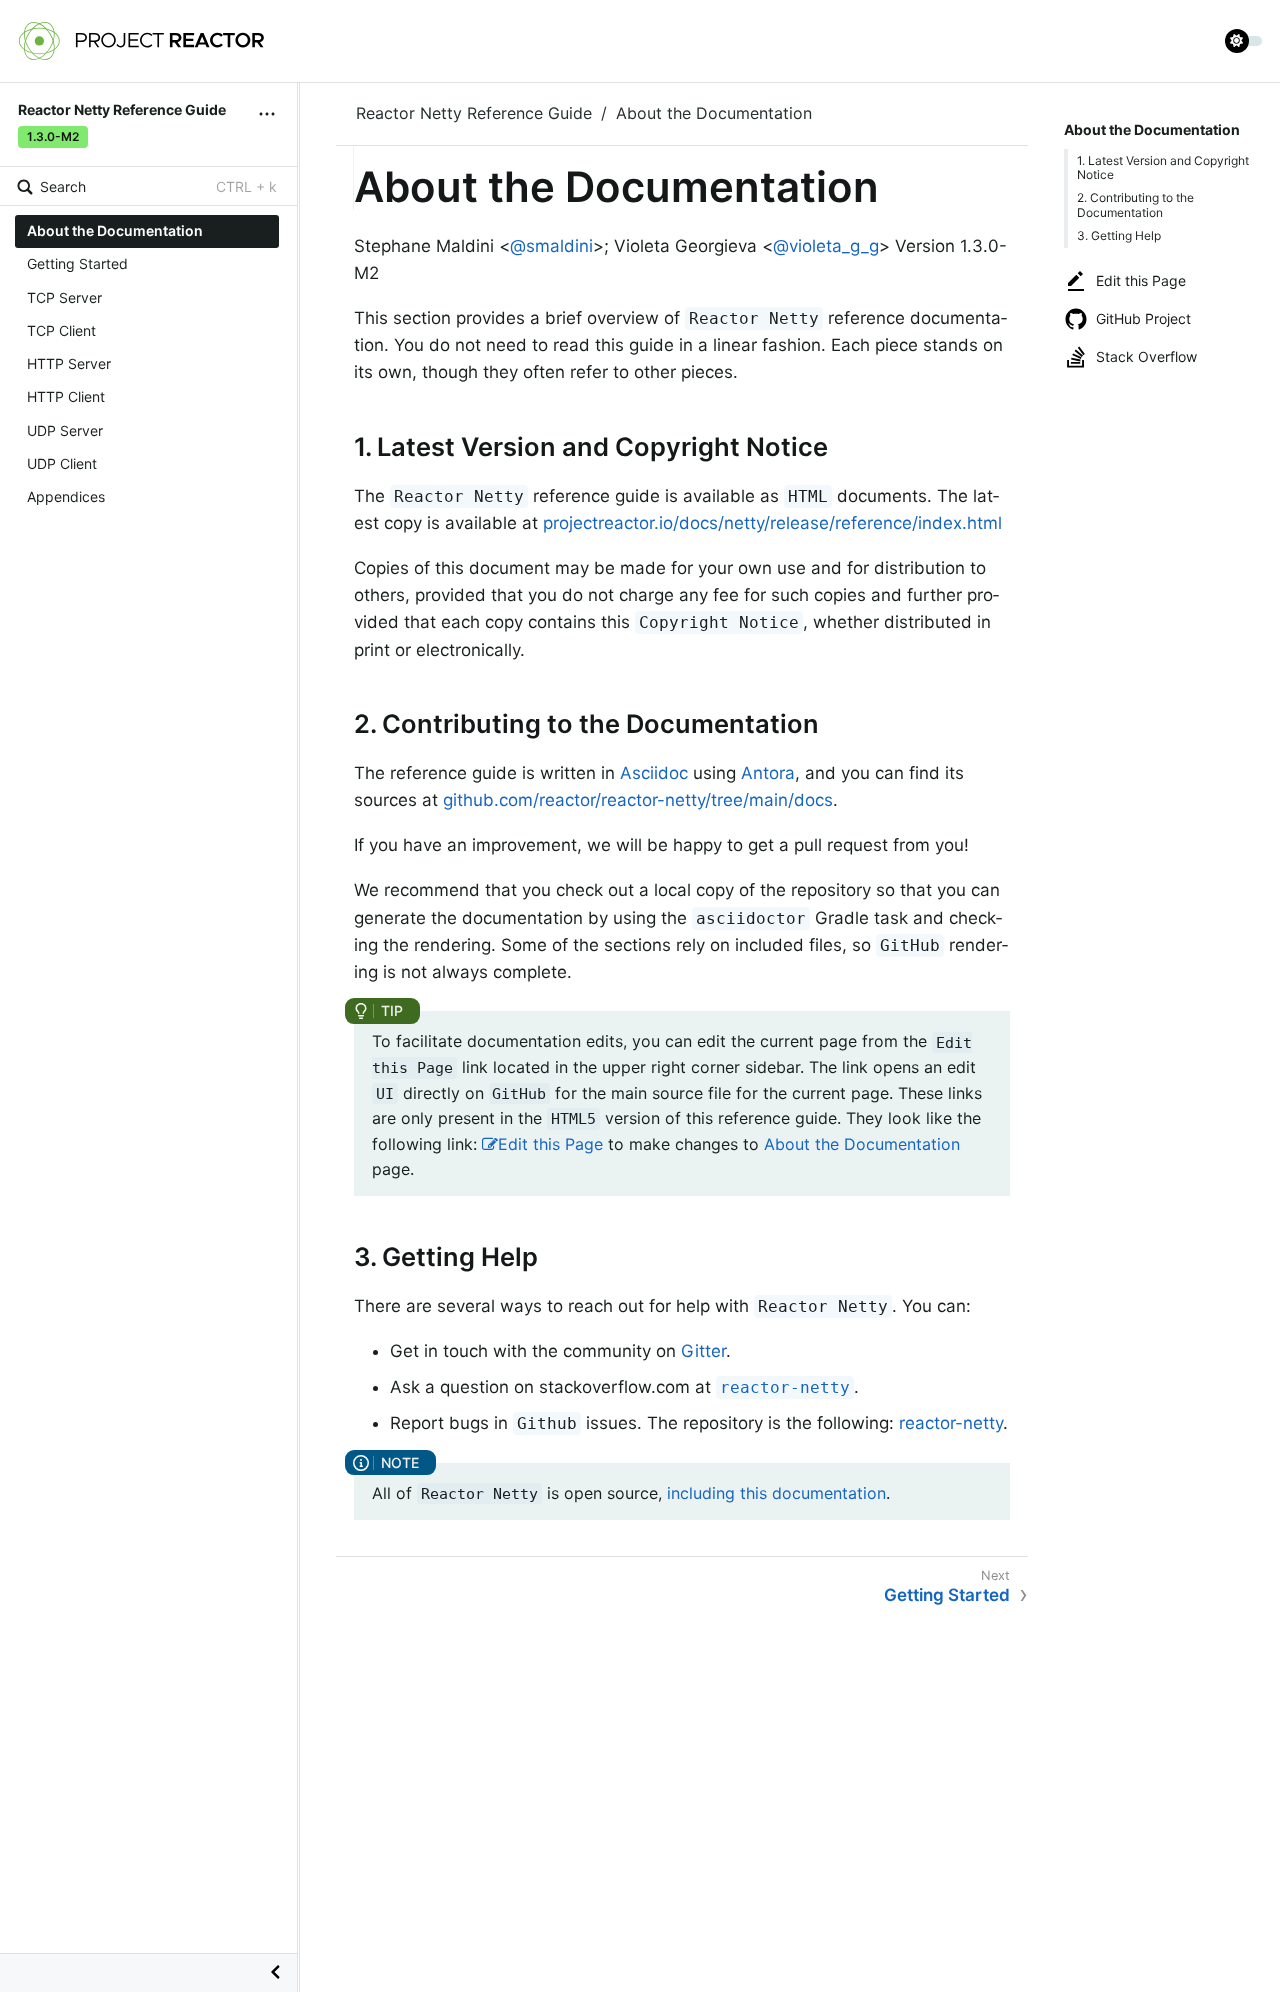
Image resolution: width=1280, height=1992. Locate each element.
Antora (768, 773)
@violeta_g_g (826, 246)
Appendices (66, 496)
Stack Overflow (1146, 356)
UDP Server (65, 429)
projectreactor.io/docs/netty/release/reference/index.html (772, 523)
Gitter (703, 1351)
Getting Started (77, 263)
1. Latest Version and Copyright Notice (1163, 167)
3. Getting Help (1119, 235)
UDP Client (62, 463)
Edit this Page (1141, 280)
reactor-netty (951, 1423)
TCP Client (61, 330)
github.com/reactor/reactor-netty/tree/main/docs (638, 800)
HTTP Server (69, 363)
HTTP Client (66, 396)
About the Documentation (115, 230)
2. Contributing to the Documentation (1135, 204)
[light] (1244, 41)
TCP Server (64, 296)
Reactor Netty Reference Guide (474, 113)
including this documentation (776, 1493)
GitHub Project (1143, 318)
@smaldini (551, 246)
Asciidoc (654, 773)
